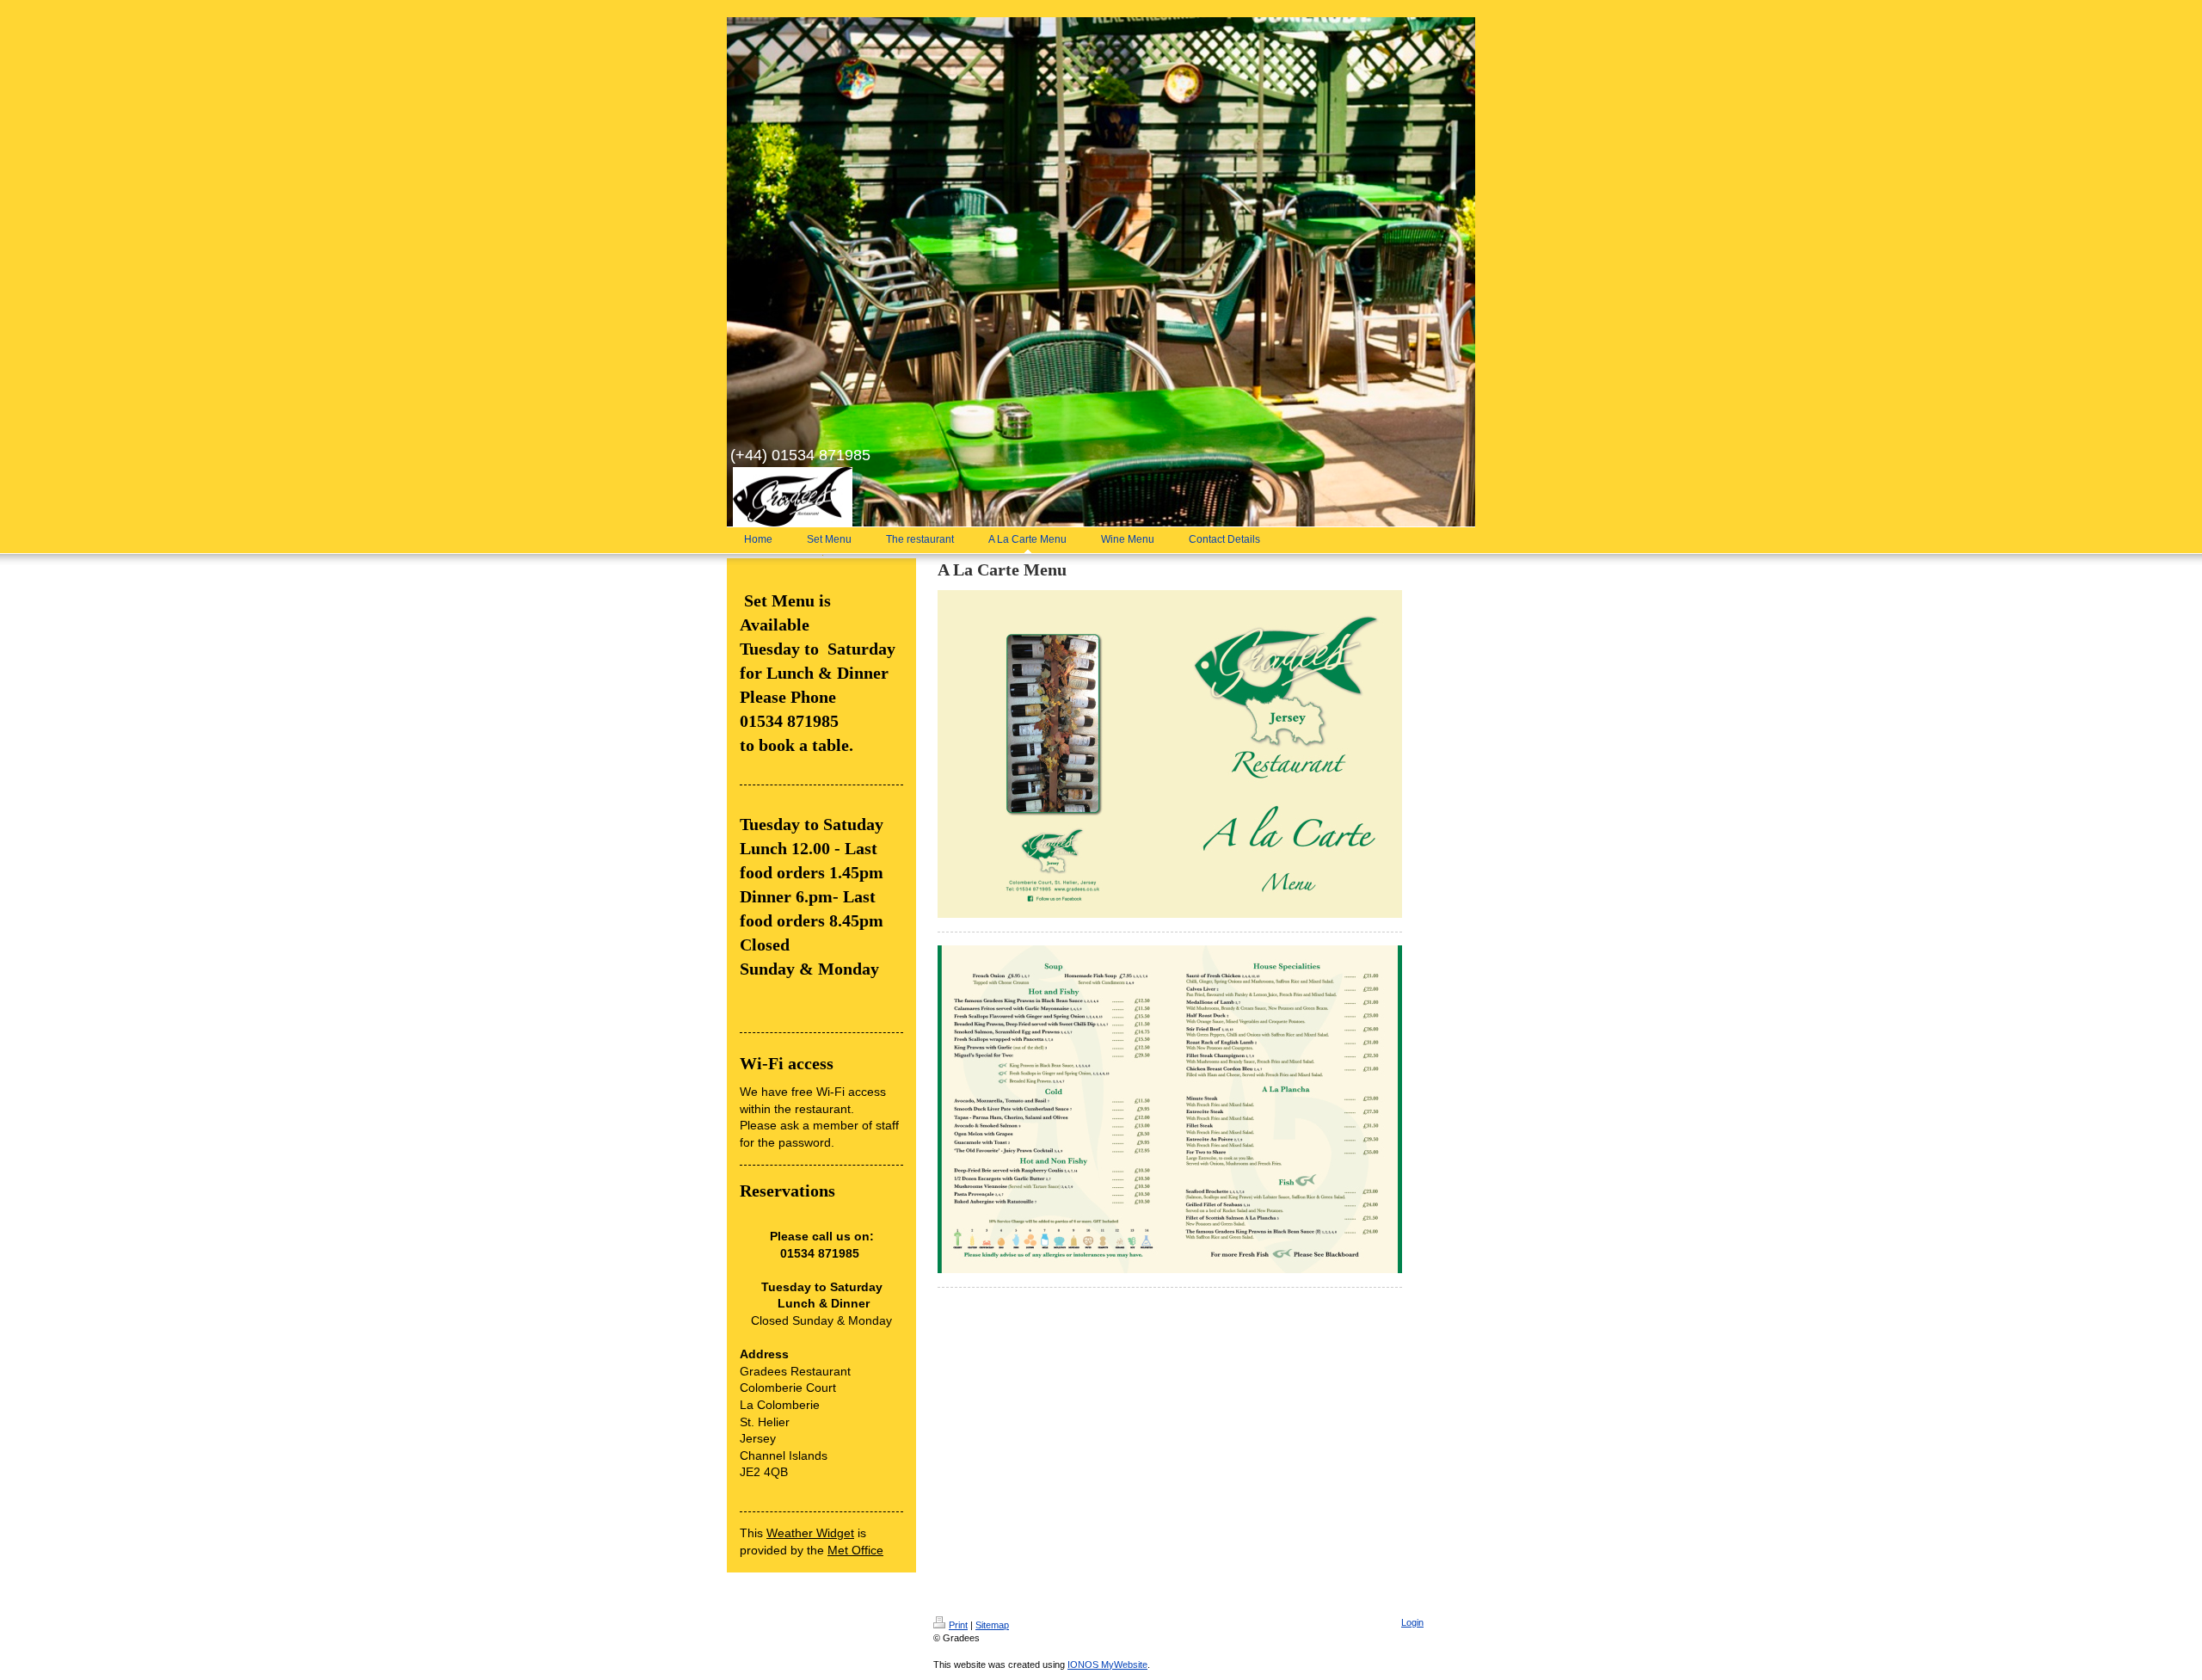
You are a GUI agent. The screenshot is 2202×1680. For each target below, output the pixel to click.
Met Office (855, 1550)
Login (1412, 1622)
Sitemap (992, 1625)
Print (958, 1625)
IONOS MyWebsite (1107, 1665)
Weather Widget (810, 1533)
